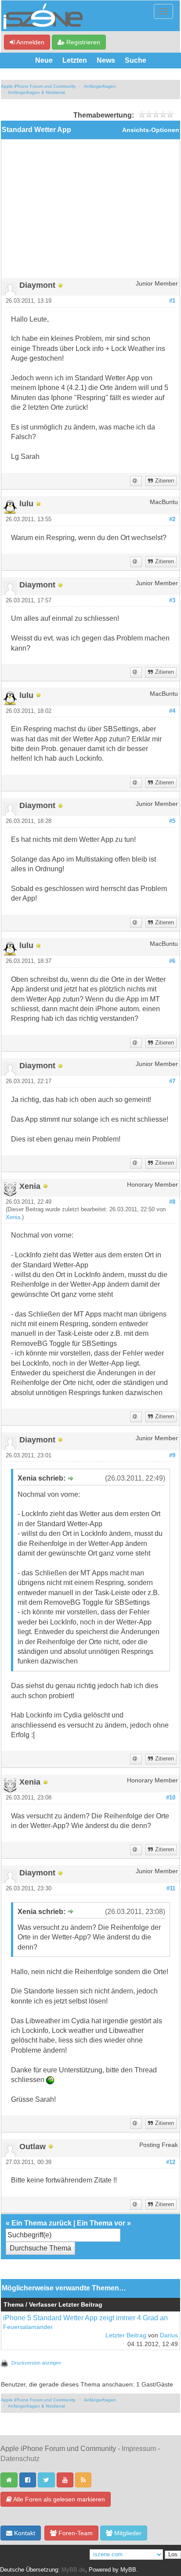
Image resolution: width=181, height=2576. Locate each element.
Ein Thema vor (101, 2223)
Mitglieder (127, 2533)
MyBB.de (73, 2570)
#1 (172, 301)
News (106, 60)
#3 (172, 601)
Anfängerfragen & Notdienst (36, 92)
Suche (136, 60)
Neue (44, 60)
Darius (169, 2335)
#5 (172, 821)
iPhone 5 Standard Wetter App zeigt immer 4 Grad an (85, 2318)
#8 (172, 1202)
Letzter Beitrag (126, 2335)
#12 (171, 2162)
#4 (172, 711)
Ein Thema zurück (42, 2223)
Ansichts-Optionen (151, 130)
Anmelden (30, 42)
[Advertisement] (90, 212)
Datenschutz (20, 2459)
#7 (172, 1081)
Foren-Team (75, 2533)
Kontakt (24, 2533)
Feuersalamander (28, 2327)
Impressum (139, 2449)
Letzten (75, 60)
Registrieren (82, 42)
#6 (172, 961)
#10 (171, 1798)
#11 (171, 1889)
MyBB (128, 2570)
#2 (172, 519)
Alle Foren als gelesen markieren (58, 2499)
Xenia (13, 1217)
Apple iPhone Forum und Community (38, 86)
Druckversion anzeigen (36, 2363)
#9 (172, 1456)
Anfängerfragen (100, 86)
